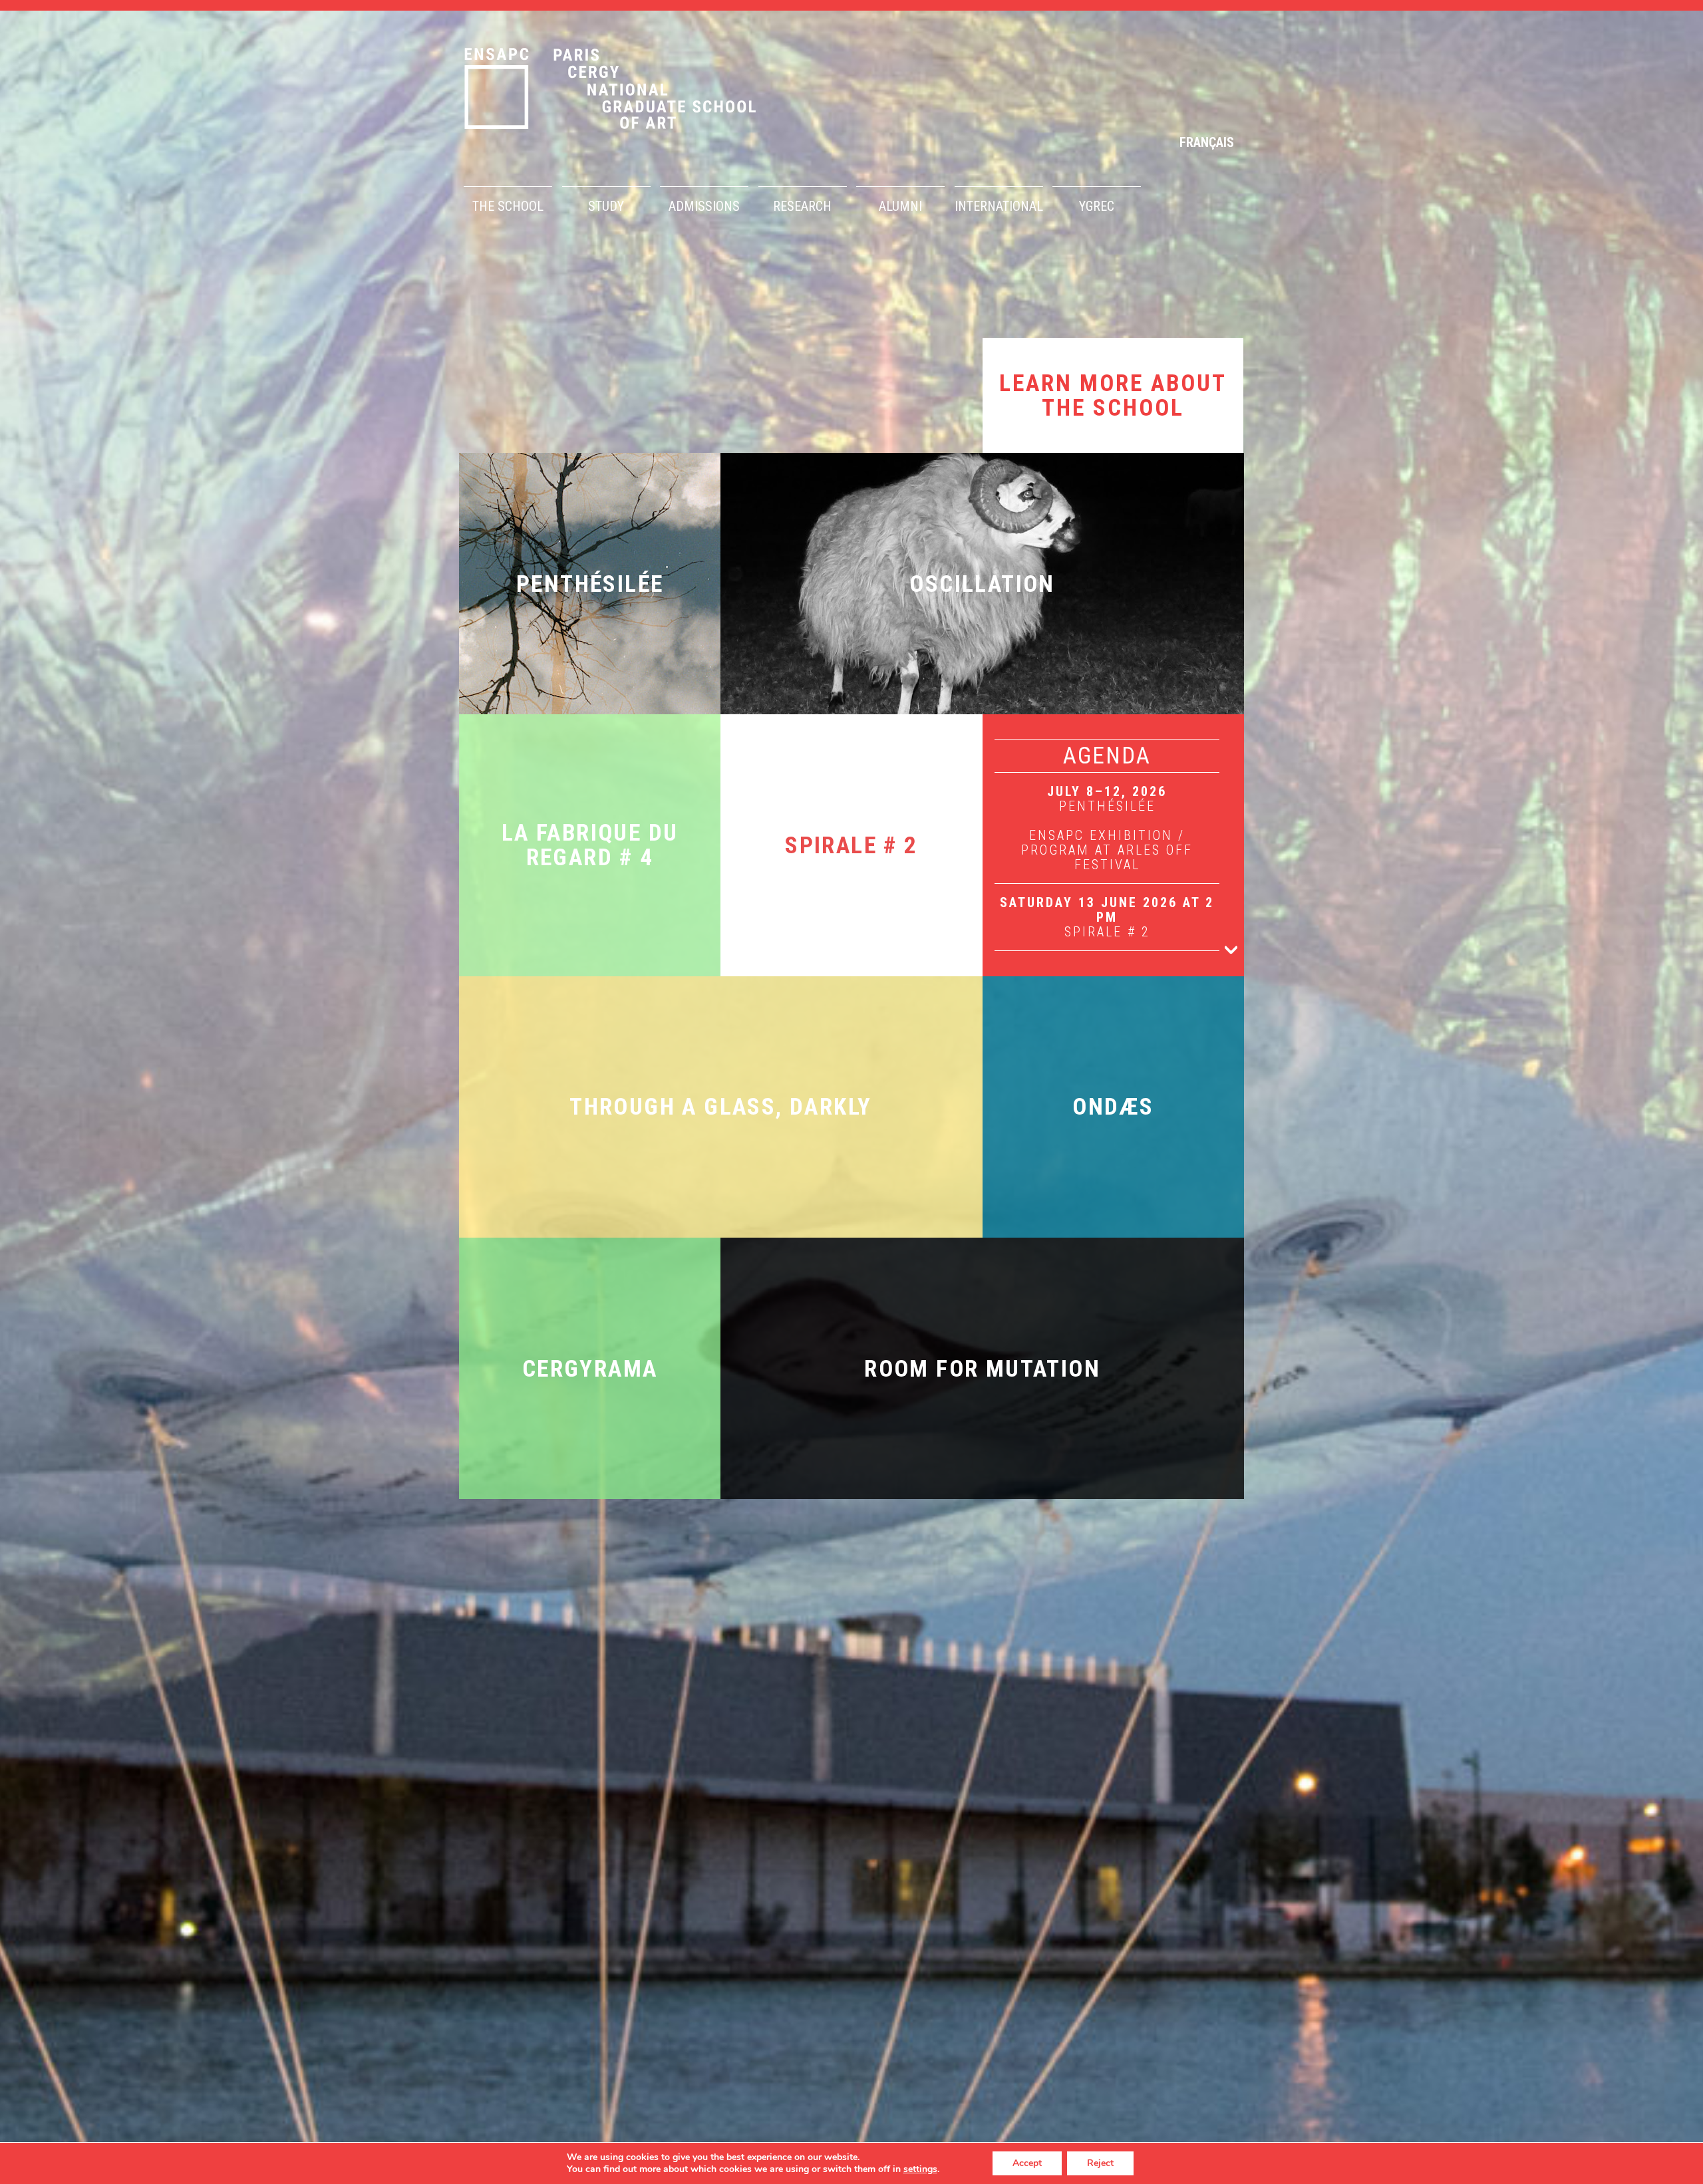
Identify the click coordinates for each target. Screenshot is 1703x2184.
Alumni (900, 206)
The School (508, 206)
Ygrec (1097, 206)
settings (920, 2169)
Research (802, 206)
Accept (1027, 2163)
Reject (1100, 2163)
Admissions (704, 206)
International (999, 206)
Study (606, 206)
